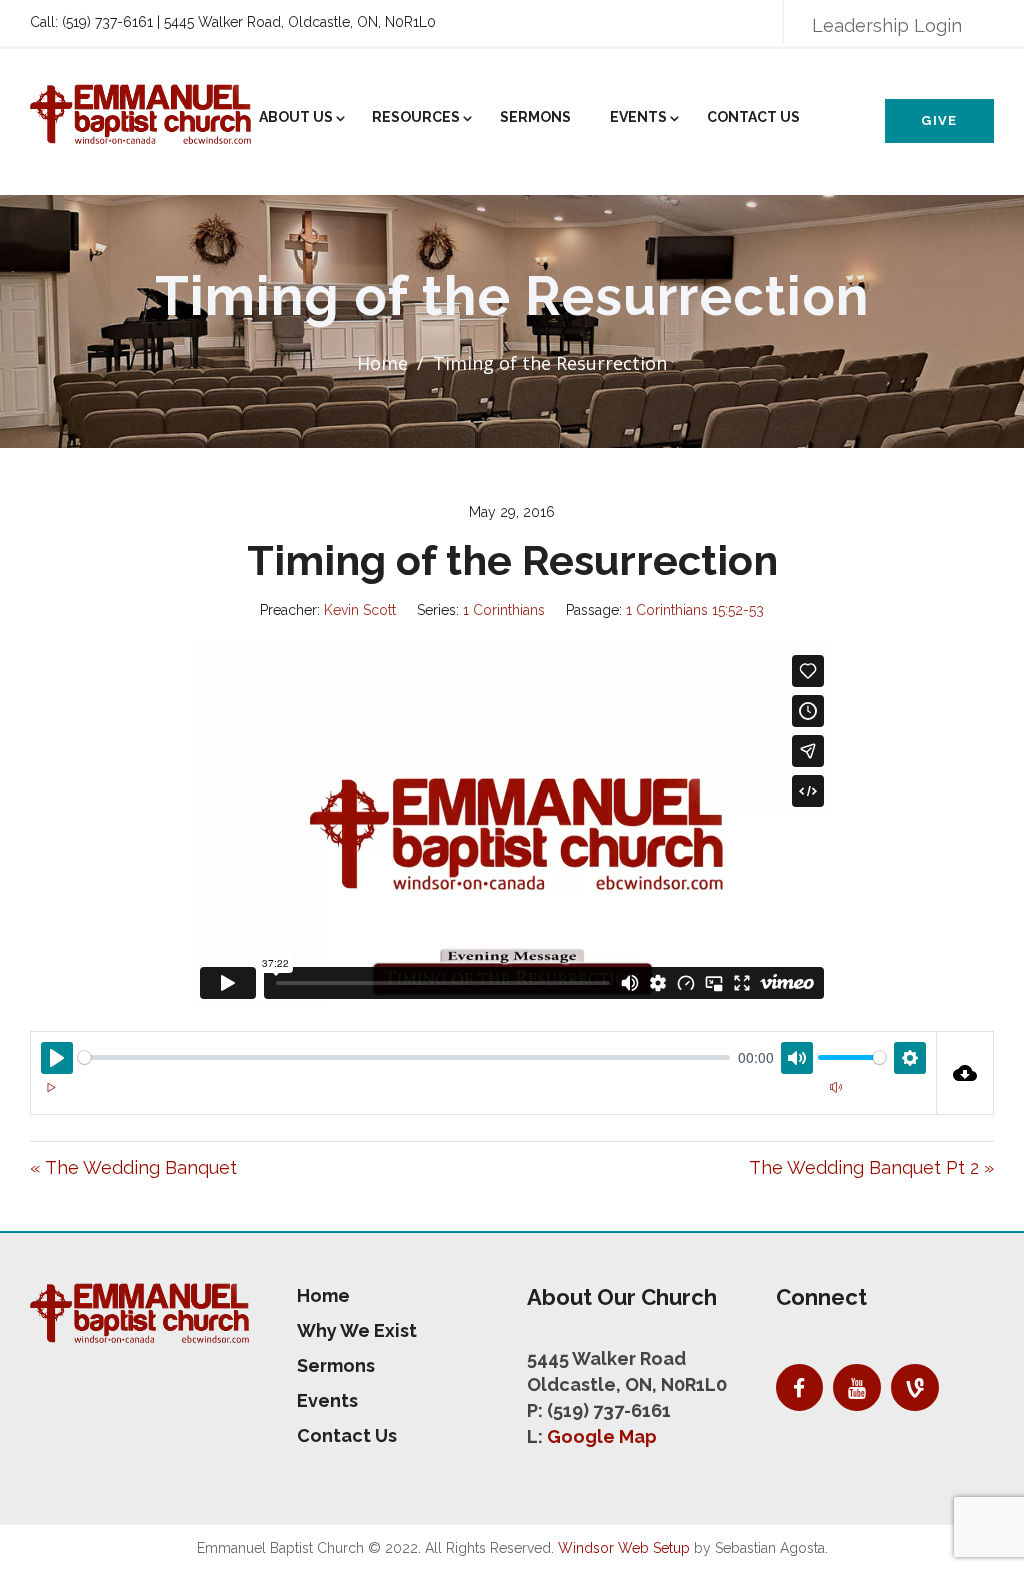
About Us (296, 117)
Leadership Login (887, 25)
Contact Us (753, 117)
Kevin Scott (360, 610)
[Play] (51, 1087)
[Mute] (836, 1087)
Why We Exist (357, 1330)
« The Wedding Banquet (133, 1167)
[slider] (404, 1057)
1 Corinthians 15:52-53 (695, 610)
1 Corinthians (504, 610)
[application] (483, 1099)
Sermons (535, 117)
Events (638, 117)
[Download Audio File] (966, 1073)
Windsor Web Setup (624, 1548)
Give (939, 120)
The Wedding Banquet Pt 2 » (871, 1167)
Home (382, 363)
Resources (416, 117)
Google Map (602, 1436)
